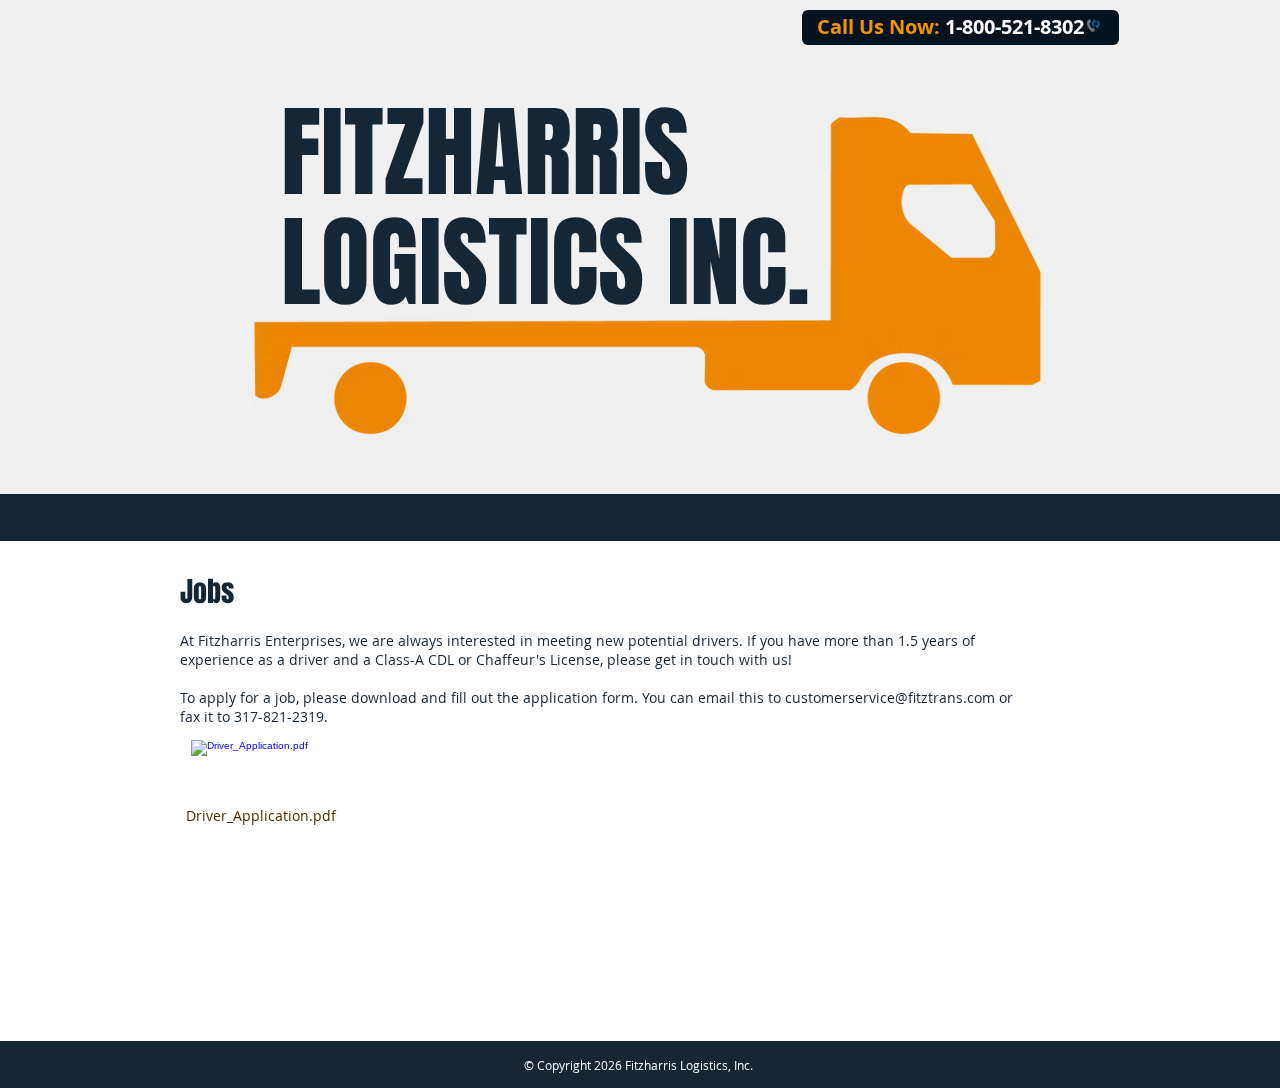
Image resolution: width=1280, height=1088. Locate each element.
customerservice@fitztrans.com (890, 697)
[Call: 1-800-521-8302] (1092, 26)
